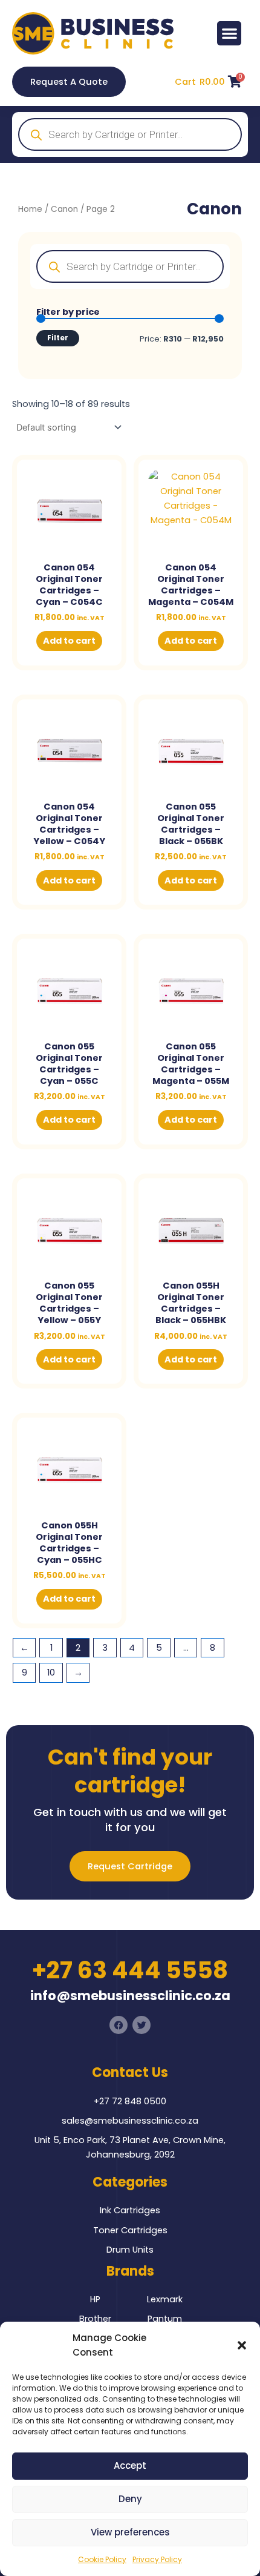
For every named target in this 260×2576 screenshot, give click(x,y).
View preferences (130, 2532)
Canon (64, 209)
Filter (58, 338)
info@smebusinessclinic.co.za (130, 1996)
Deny (130, 2499)
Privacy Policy (157, 2559)
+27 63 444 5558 (130, 1970)
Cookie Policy (102, 2559)
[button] (242, 2345)
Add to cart (69, 641)
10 (51, 1673)
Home (30, 209)
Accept (130, 2465)
